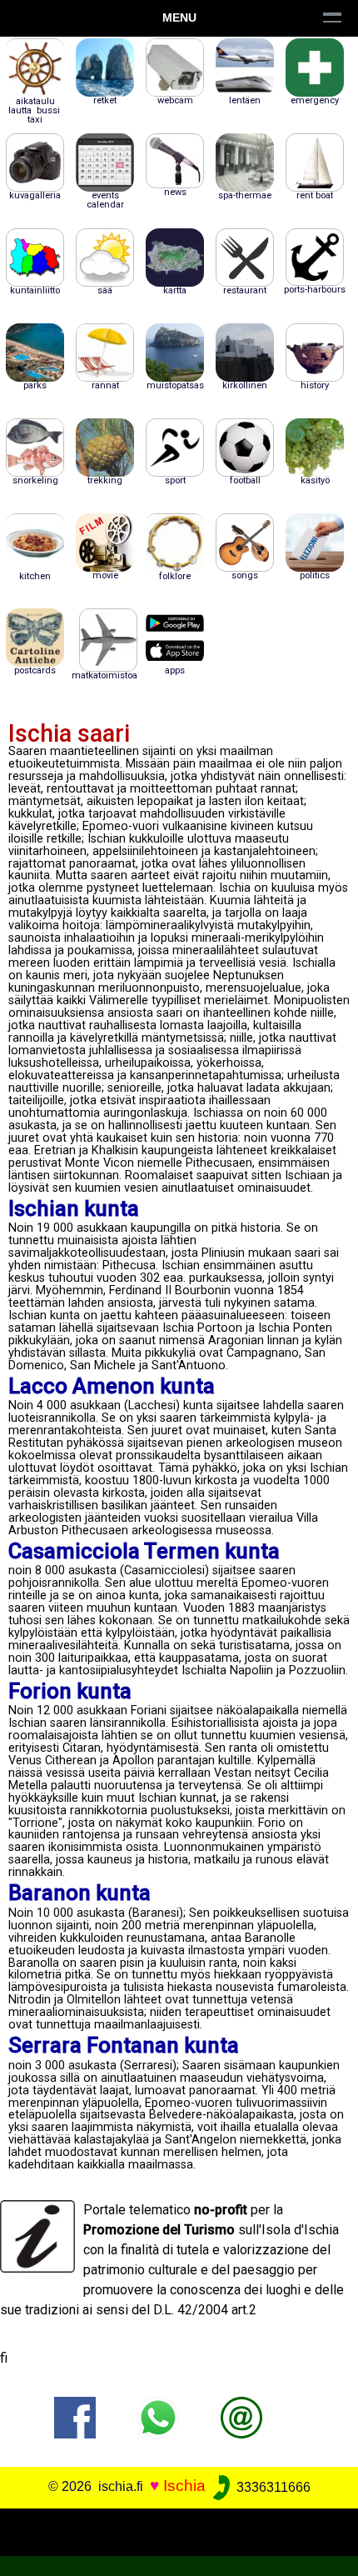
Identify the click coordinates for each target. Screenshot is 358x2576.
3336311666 (272, 2487)
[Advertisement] (179, 2529)
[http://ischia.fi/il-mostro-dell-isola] (241, 2417)
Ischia (184, 2486)
